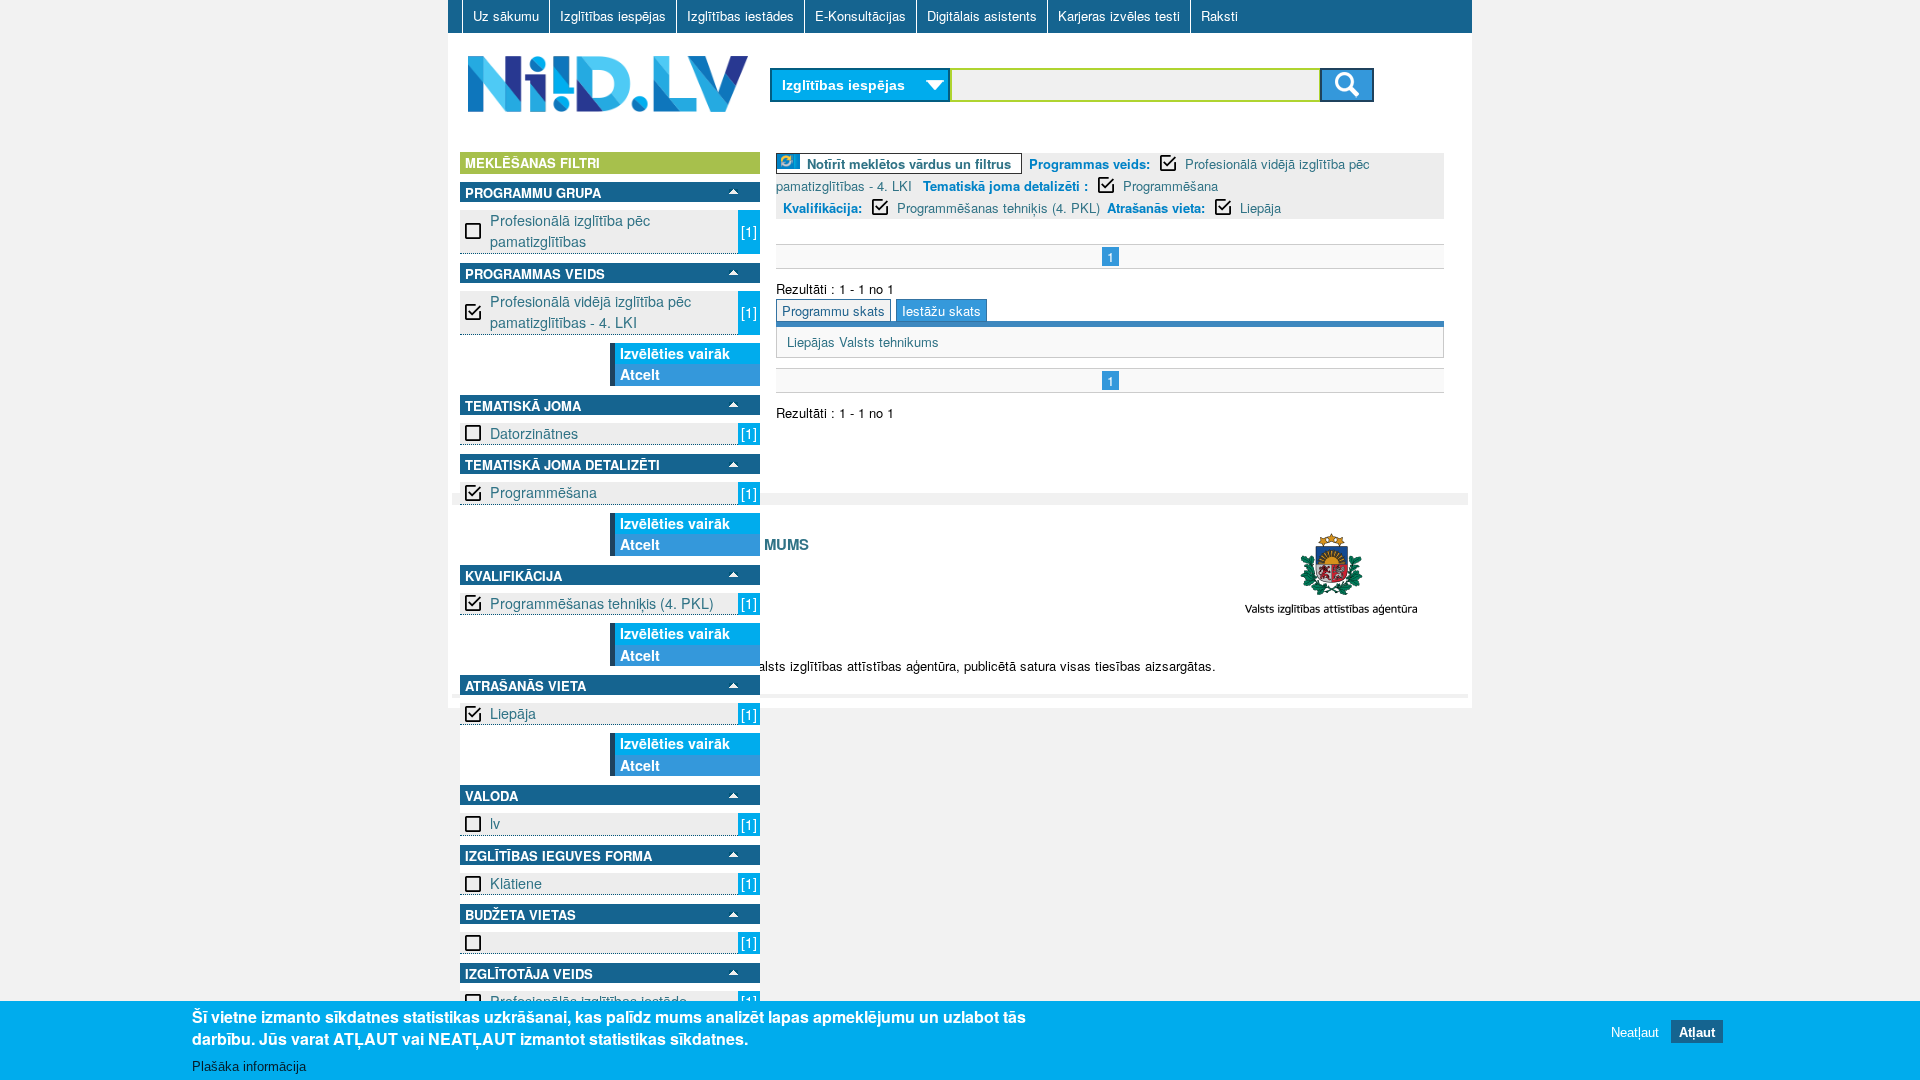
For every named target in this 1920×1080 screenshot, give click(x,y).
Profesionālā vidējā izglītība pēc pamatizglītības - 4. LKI (590, 311)
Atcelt (640, 374)
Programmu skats (833, 310)
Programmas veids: (1089, 163)
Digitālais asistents (982, 15)
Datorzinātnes (534, 433)
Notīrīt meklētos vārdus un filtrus (909, 163)
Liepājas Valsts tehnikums (863, 341)
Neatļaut (1635, 1032)
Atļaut (1697, 1032)
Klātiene (516, 883)
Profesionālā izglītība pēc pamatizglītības (570, 230)
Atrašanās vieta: (1156, 207)
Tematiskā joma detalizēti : (1005, 185)
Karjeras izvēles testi (1119, 15)
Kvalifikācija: (822, 207)
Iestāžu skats (941, 310)
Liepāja (513, 713)
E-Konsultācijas (860, 15)
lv (495, 823)
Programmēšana (543, 492)
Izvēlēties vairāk (675, 353)
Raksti (1219, 15)
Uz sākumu (506, 15)
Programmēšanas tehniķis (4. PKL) (602, 603)
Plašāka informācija (249, 1066)
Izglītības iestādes (740, 15)
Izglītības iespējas (613, 15)
